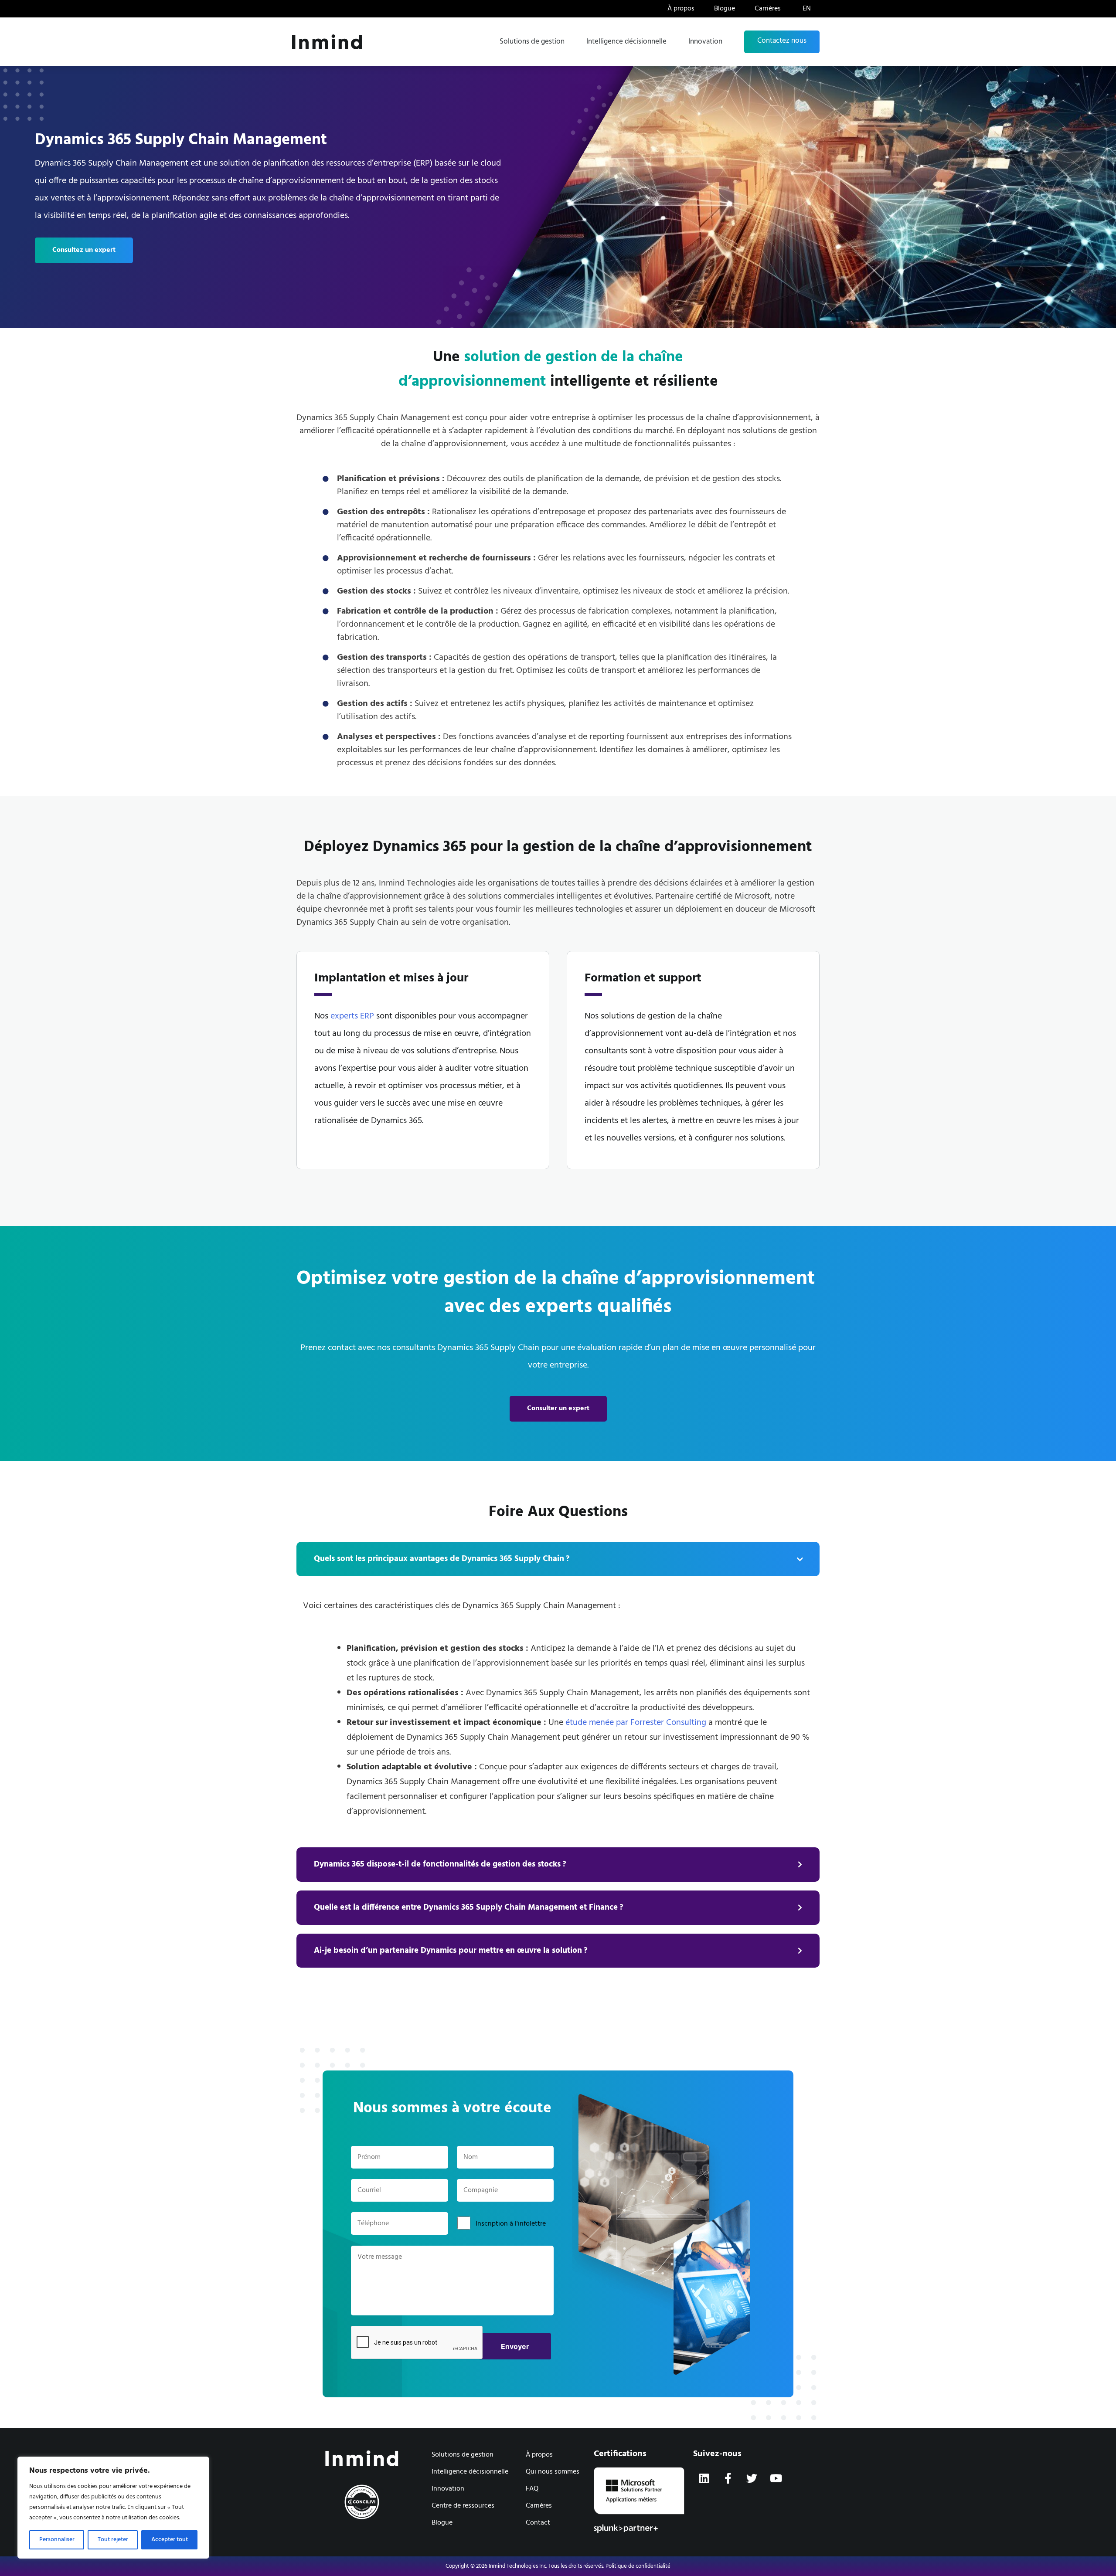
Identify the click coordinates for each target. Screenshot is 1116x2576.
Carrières (768, 9)
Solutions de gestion (532, 42)
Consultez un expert (84, 250)
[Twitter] (752, 2478)
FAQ (532, 2489)
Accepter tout (170, 2540)
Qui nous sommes (553, 2472)
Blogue (725, 9)
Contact (538, 2523)
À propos (681, 9)
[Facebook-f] (728, 2478)
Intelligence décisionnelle (626, 42)
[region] (113, 2508)
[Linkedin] (704, 2478)
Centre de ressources (463, 2506)
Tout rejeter (113, 2540)
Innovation (705, 42)
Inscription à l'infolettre (511, 2224)
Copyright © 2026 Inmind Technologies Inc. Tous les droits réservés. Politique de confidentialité (558, 2566)
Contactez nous (782, 41)
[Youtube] (776, 2478)
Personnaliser (57, 2540)
